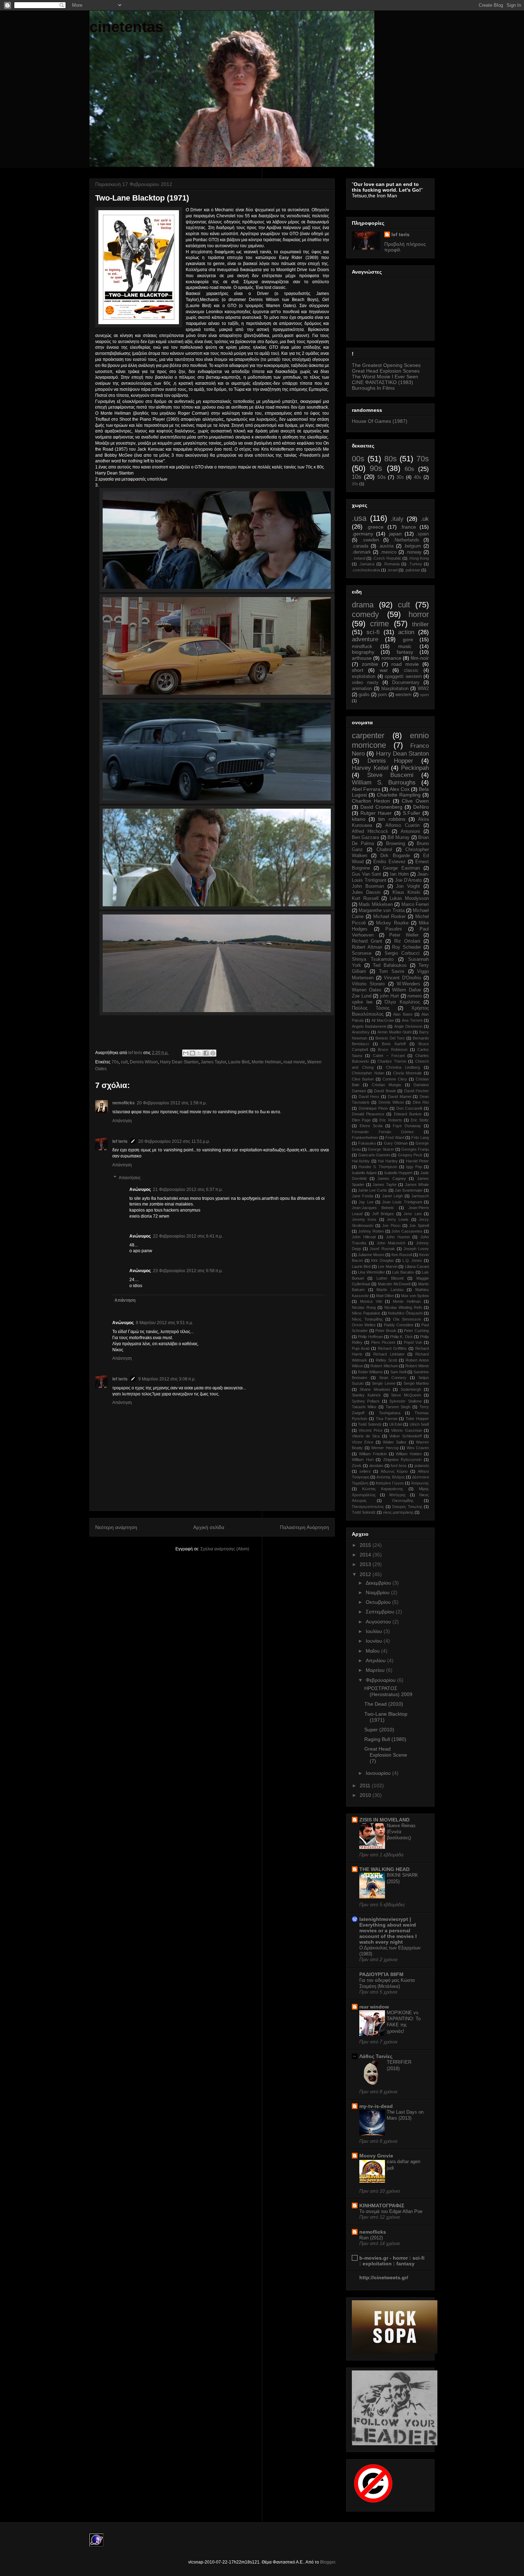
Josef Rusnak (382, 1249)
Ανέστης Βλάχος (391, 1477)
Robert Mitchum (384, 1366)
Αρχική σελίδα (209, 1527)
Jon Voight (408, 886)
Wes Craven (418, 1448)
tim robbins (392, 819)
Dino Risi (421, 1102)
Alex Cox (400, 789)
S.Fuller (412, 813)
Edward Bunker (408, 1114)
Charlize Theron (392, 1061)
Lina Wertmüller (371, 1272)
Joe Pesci (391, 1225)
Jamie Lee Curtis (373, 1190)
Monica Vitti (371, 1301)
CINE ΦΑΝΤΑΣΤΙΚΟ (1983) (382, 382)
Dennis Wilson (144, 1062)
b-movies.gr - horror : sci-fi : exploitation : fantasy (392, 2261)
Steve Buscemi (390, 775)
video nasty (365, 683)
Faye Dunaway (407, 1126)
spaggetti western (403, 677)
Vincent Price (370, 1430)
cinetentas (126, 27)
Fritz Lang (420, 1137)
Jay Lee (366, 1202)
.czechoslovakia (366, 570)
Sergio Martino (416, 1383)
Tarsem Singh (398, 1407)
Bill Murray (399, 838)
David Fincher (417, 1091)
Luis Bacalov (403, 1272)
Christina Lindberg (403, 1067)
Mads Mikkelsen (376, 905)
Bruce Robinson (392, 1049)
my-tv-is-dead (376, 2106)
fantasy (405, 652)
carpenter (368, 735)
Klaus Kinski (406, 892)
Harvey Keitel (370, 768)
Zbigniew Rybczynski (402, 1460)
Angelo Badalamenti (369, 1026)
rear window (374, 2007)
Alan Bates (403, 1014)
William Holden (409, 1454)
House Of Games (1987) (380, 421)
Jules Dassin (366, 892)
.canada (360, 546)
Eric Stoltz (420, 1120)
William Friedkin (373, 1454)
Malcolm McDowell (394, 1284)
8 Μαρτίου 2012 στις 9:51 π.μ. (165, 1323)
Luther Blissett (390, 1278)
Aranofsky (361, 1032)
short (358, 670)
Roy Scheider (407, 947)
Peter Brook (386, 1331)
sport (424, 695)
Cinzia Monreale (408, 1073)
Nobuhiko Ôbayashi (405, 1313)
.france (408, 527)
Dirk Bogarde (395, 856)
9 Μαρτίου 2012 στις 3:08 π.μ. (167, 1379)
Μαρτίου (376, 1670)
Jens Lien (412, 1214)
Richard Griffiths (392, 1348)
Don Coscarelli (409, 1108)
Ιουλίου (375, 1631)
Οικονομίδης (403, 1500)
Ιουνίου (375, 1641)
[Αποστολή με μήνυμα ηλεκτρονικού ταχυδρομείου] (186, 1053)
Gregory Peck (410, 1155)
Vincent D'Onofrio (402, 978)
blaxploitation (395, 689)
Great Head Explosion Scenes (386, 371)
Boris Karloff (394, 1044)
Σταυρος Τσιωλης (407, 1507)
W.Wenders (409, 984)
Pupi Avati (361, 1348)
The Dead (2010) (384, 1704)
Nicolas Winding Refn (403, 1307)
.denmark (361, 552)
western (403, 695)
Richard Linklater (389, 1354)
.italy (397, 519)
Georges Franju (415, 1149)
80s (391, 459)
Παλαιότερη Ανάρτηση (304, 1527)
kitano (359, 819)
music (405, 646)
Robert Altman (367, 947)
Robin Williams (370, 1372)
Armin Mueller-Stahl (394, 1032)
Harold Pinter (417, 1161)
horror (419, 614)
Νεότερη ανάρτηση (116, 1527)
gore (408, 639)
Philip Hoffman (370, 1337)
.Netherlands (406, 540)
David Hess (369, 1097)
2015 (366, 1545)
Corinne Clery (395, 1079)
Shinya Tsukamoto (373, 959)
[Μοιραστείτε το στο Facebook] (206, 1053)
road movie (294, 1062)
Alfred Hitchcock (370, 831)
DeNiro (421, 807)
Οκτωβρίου (379, 1602)
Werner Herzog (385, 1448)
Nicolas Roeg (364, 1307)
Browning (395, 844)
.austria (386, 546)
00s (358, 459)
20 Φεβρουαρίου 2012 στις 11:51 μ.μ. (174, 1141)
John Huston (398, 1237)
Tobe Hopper (417, 1419)
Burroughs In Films (373, 388)
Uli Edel (396, 1424)
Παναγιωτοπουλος (368, 1507)
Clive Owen (415, 801)
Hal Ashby (361, 1161)
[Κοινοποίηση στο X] (199, 1053)
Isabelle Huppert (399, 1173)
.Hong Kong (419, 558)
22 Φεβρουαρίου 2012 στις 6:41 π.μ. (188, 1236)
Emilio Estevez (389, 862)
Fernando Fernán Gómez (383, 1132)
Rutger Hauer (376, 813)
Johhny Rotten (371, 1231)
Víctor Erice (363, 1442)
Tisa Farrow (387, 1419)
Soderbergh (411, 1389)
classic (411, 670)
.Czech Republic (387, 558)
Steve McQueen (406, 1395)
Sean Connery (393, 1378)
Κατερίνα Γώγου (390, 1483)
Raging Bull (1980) (385, 1739)
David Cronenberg (381, 807)
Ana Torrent (412, 1020)
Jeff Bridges (383, 1214)
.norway (414, 552)
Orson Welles (364, 1325)
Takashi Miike (364, 1407)
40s (418, 477)
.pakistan (412, 570)
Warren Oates (367, 990)
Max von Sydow (415, 1296)
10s (357, 477)
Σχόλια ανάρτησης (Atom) (225, 1549)
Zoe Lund (362, 996)
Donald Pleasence (368, 1114)
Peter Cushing (416, 1331)
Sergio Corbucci (402, 953)
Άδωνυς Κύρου (394, 1471)
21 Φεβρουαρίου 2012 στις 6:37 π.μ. (188, 1189)
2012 (366, 1574)
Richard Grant (367, 941)
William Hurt (363, 1460)
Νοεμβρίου (378, 1592)
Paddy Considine (399, 1325)
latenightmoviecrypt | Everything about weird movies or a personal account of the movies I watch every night (388, 1930)
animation (362, 689)
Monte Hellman (266, 1062)
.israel (392, 570)
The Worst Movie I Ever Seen (385, 377)
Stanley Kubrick (366, 1395)
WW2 (423, 689)
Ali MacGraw (383, 1020)
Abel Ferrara (366, 789)
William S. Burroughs (384, 782)
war (384, 670)
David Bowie (385, 1091)
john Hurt (389, 996)
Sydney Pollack (366, 1401)
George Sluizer (381, 1149)
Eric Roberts (391, 1120)
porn (382, 695)
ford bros (399, 1466)
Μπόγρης (397, 1495)
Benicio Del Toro (390, 1038)
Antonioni (410, 831)
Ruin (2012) (371, 2238)
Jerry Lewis (398, 1219)
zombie (370, 664)
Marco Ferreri (415, 905)
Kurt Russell (365, 898)
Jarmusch (420, 1196)
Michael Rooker (390, 917)
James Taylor (213, 1062)
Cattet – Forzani (389, 1056)
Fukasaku (367, 1143)
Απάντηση (122, 1121)
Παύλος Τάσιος (371, 1008)
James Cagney (392, 1178)
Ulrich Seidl (419, 1424)
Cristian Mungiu (386, 1085)
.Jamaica (366, 564)
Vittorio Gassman (406, 1430)
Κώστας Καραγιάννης (383, 1489)
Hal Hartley (388, 1161)
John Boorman (368, 886)
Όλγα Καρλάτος (402, 1002)
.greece (375, 527)
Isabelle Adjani (364, 1173)
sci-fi (373, 632)
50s (382, 477)
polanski (422, 1466)
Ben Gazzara (365, 838)
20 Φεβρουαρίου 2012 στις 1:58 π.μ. (172, 1103)
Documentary (406, 683)
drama (363, 605)
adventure (365, 639)
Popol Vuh (413, 1342)
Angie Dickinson (408, 1026)
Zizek (357, 1466)
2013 (366, 1564)
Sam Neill (398, 1372)
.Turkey (415, 564)
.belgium (412, 546)
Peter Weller (404, 935)
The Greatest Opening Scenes (386, 365)
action (406, 632)
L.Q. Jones (412, 1260)
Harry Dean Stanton (179, 1062)
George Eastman (401, 868)
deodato (376, 1466)
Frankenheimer (365, 1137)
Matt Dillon (385, 1296)
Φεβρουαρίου (381, 1680)
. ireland (359, 558)
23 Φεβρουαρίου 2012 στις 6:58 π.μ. (188, 1271)
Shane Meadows (375, 1389)
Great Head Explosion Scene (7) (386, 1755)
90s (376, 468)
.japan (395, 534)
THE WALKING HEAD (384, 1869)
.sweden (370, 540)
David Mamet (400, 1097)
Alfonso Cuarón (402, 825)
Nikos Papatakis (366, 1313)
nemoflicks (124, 1103)
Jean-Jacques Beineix (373, 1208)
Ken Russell (402, 1255)
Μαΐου (373, 1651)
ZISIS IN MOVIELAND (384, 1820)
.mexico (388, 552)
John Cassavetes (407, 1231)
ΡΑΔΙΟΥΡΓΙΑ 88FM (381, 1974)
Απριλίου (376, 1660)
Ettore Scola (371, 1126)
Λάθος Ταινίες (376, 2056)
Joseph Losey (416, 1249)
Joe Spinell (419, 1225)
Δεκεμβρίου (379, 1583)
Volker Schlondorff (405, 1436)
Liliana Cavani (417, 1266)
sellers (365, 1471)
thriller (420, 624)
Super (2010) (379, 1730)
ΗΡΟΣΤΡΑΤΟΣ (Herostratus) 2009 (388, 1691)
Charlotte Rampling (399, 795)
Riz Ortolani (407, 941)
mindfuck (362, 646)
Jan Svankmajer (409, 1190)
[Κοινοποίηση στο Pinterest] (213, 1053)
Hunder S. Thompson (378, 1167)
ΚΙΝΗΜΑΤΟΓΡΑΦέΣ (382, 2206)
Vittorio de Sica (366, 1436)
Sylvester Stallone (405, 1401)
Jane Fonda (363, 1196)
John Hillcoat (364, 1237)
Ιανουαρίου (379, 1773)
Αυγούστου (379, 1622)
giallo (364, 695)
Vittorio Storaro (368, 984)
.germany (363, 534)
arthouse (362, 658)
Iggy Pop (414, 1167)
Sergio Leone (384, 1383)
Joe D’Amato (409, 880)
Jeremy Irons (364, 1219)
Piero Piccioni (383, 1342)
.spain (423, 534)
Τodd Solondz (364, 1512)
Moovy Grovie (376, 2156)
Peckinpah (415, 768)
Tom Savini (392, 971)
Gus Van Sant (366, 874)
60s (409, 469)
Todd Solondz (370, 1424)
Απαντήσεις (130, 1178)
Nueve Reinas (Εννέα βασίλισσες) (401, 1832)
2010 (366, 1795)
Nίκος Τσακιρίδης (367, 1319)
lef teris (120, 1141)
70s (115, 1062)
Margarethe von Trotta (381, 911)
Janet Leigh (392, 1196)
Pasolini (394, 929)
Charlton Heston (371, 801)
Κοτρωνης (420, 1483)
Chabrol (384, 850)
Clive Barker (363, 1079)
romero (415, 996)
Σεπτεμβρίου (381, 1612)
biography (363, 652)
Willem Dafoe (406, 990)
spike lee (362, 1002)
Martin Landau (390, 1290)
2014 (366, 1555)
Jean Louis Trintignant (402, 1202)
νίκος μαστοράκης (398, 1512)
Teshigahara (390, 1413)
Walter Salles (395, 1442)
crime (379, 624)
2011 (366, 1785)
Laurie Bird (239, 1062)
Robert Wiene (417, 1366)
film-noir (420, 658)
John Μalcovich (391, 1243)
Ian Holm (399, 874)
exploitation (364, 677)
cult (124, 1062)
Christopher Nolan (368, 1073)
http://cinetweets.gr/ (384, 2277)
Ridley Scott (386, 1360)
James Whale (417, 1185)
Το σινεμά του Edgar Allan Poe (391, 2211)
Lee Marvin (387, 1266)
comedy (365, 614)
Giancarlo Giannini (374, 1155)
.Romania (391, 564)
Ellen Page (361, 1120)
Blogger (328, 2562)
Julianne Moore (371, 1255)
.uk (425, 519)
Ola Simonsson (407, 1319)
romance (391, 658)
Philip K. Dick (401, 1337)
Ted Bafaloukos (390, 965)
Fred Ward (395, 1137)
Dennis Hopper (391, 761)
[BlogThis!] (192, 1053)
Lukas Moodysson (409, 898)
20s (355, 484)
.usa (359, 518)
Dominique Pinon (373, 1108)
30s (400, 477)
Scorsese (362, 953)
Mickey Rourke (392, 923)
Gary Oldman (396, 1143)
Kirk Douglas (382, 1260)
